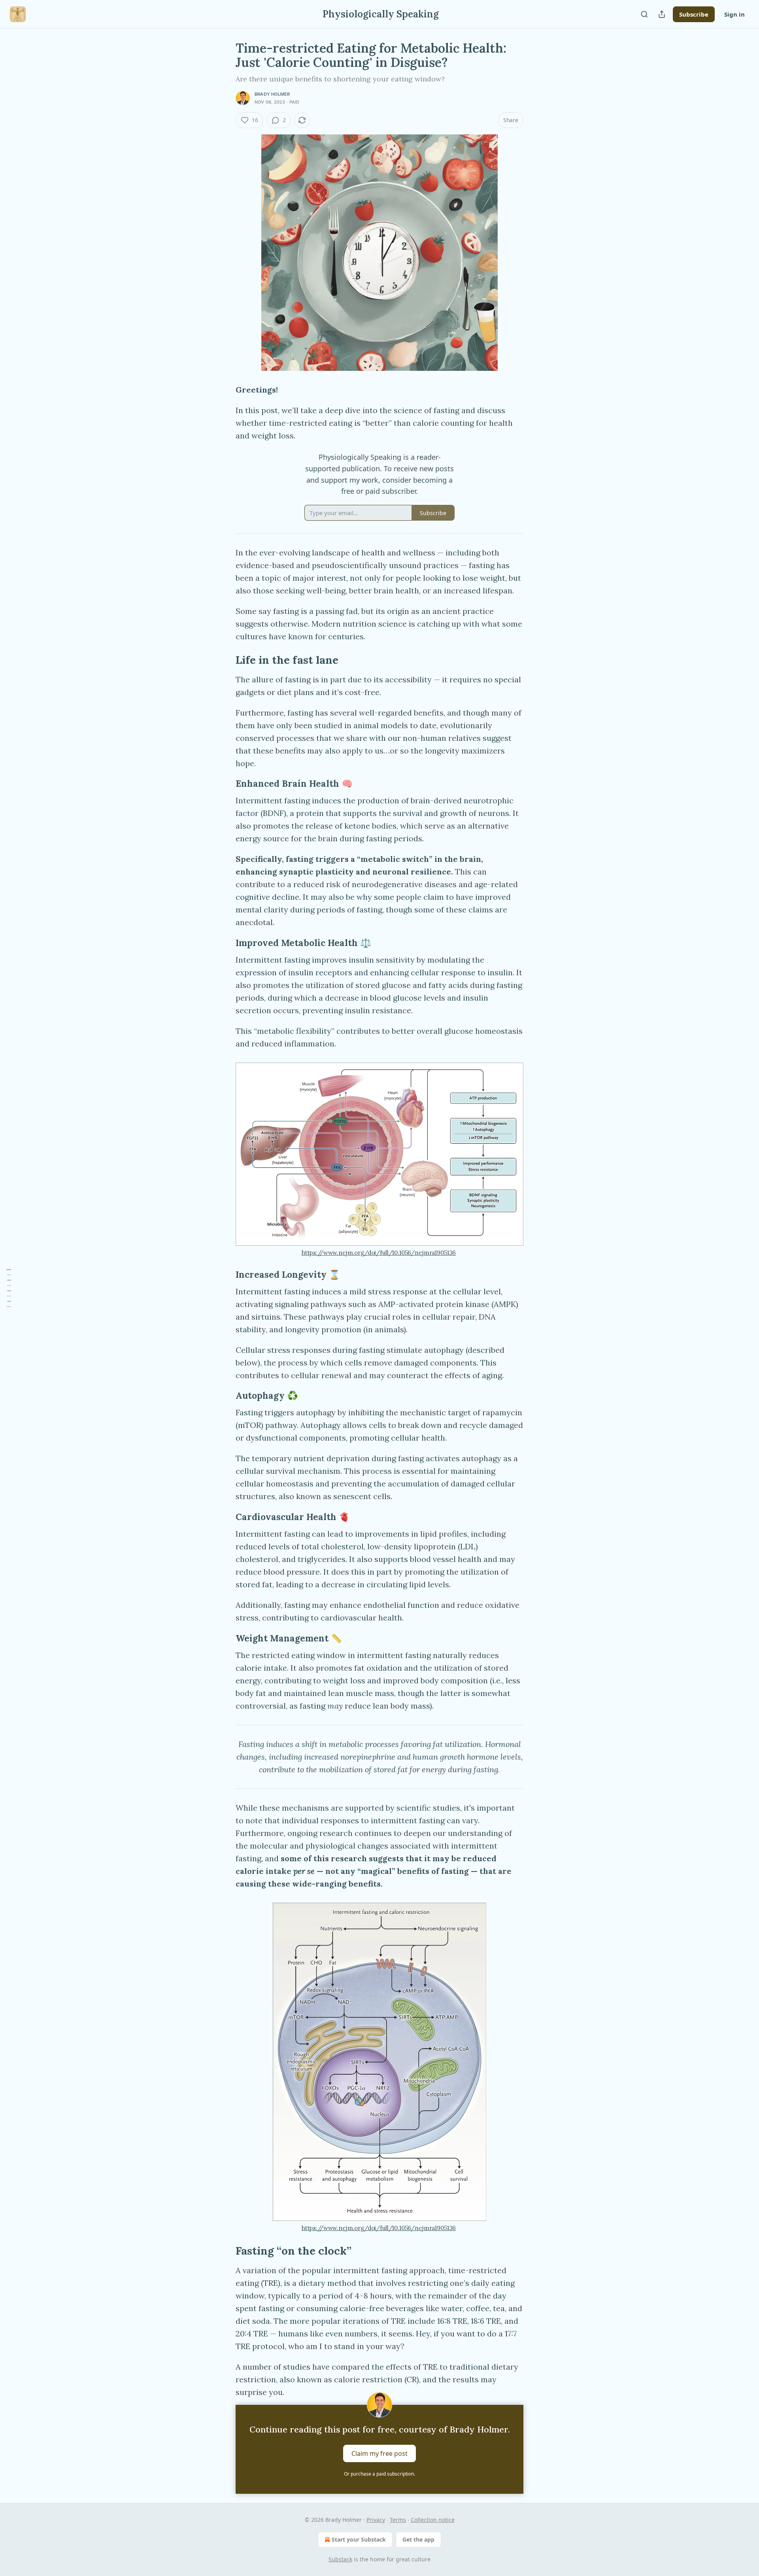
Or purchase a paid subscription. (379, 2474)
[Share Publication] (662, 14)
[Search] (644, 14)
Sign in (734, 14)
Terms (398, 2520)
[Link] (225, 660)
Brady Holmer (272, 94)
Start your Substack (359, 2539)
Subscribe (694, 14)
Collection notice (433, 2520)
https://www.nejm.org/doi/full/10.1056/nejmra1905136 (379, 1253)
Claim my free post (379, 2453)
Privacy (376, 2520)
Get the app (418, 2539)
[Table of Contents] (9, 1288)
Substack (340, 2559)
